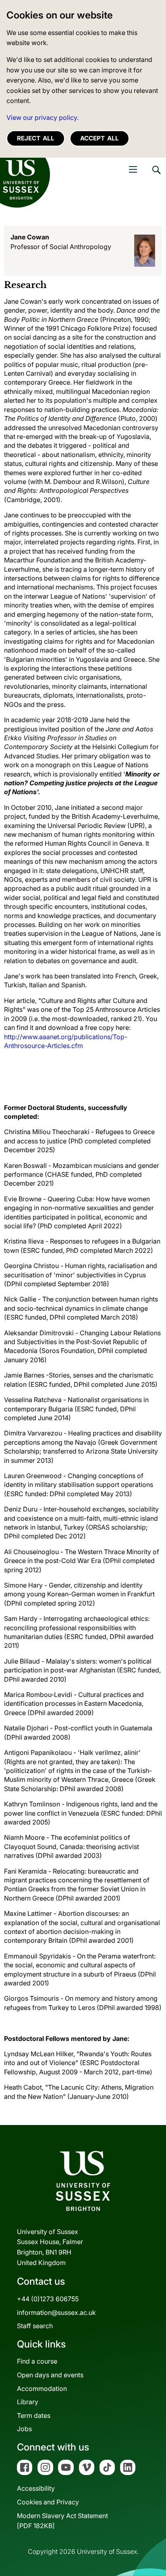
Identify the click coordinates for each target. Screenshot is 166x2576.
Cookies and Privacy (48, 2502)
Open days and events (50, 2375)
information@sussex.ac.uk (56, 2312)
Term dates (34, 2415)
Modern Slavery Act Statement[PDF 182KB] (62, 2521)
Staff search (35, 2326)
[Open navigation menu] (133, 169)
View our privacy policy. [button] (43, 117)
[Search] (156, 176)
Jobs (24, 2429)
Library (28, 2402)
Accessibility (36, 2488)
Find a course (37, 2361)
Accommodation (42, 2389)
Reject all (36, 138)
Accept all (100, 138)
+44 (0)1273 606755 (48, 2299)
